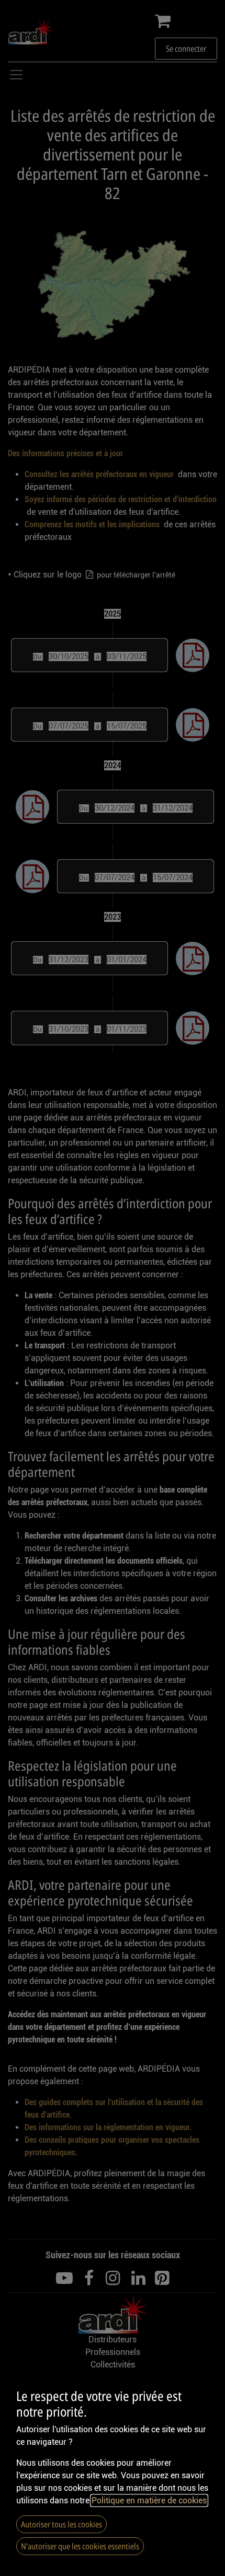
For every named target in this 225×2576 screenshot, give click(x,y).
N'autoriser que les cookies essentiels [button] (80, 2546)
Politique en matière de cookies (149, 2500)
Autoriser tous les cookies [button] (61, 2524)
